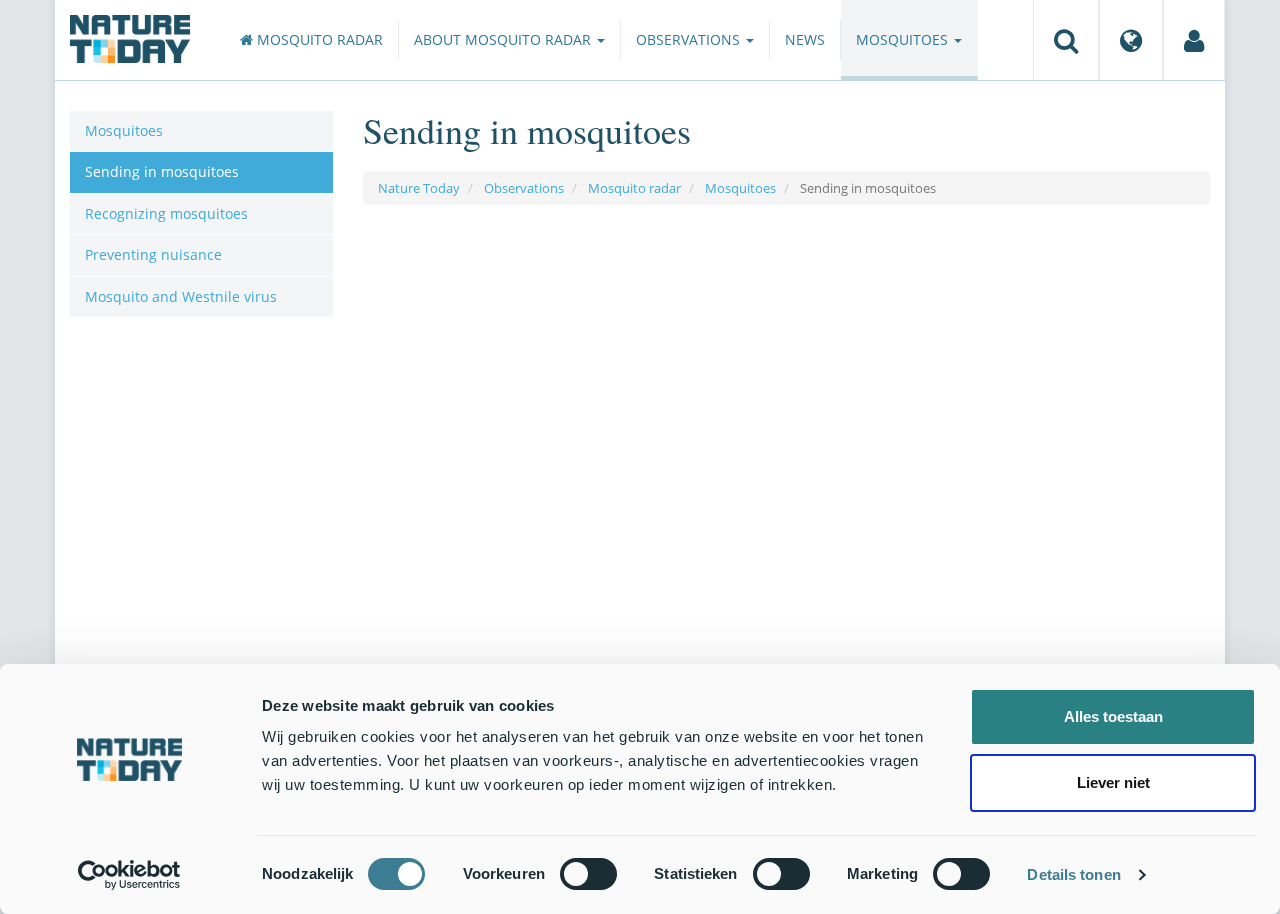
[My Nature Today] (1194, 40)
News (805, 39)
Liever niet (1113, 782)
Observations (690, 39)
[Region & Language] (1131, 40)
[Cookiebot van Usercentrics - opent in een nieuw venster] (129, 875)
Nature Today (419, 188)
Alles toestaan (1113, 716)
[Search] (1066, 40)
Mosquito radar (318, 39)
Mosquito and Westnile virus (181, 296)
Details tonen (1073, 874)
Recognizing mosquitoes (166, 213)
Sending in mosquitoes (162, 171)
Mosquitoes (904, 39)
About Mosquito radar (504, 39)
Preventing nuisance (153, 254)
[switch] (588, 874)
